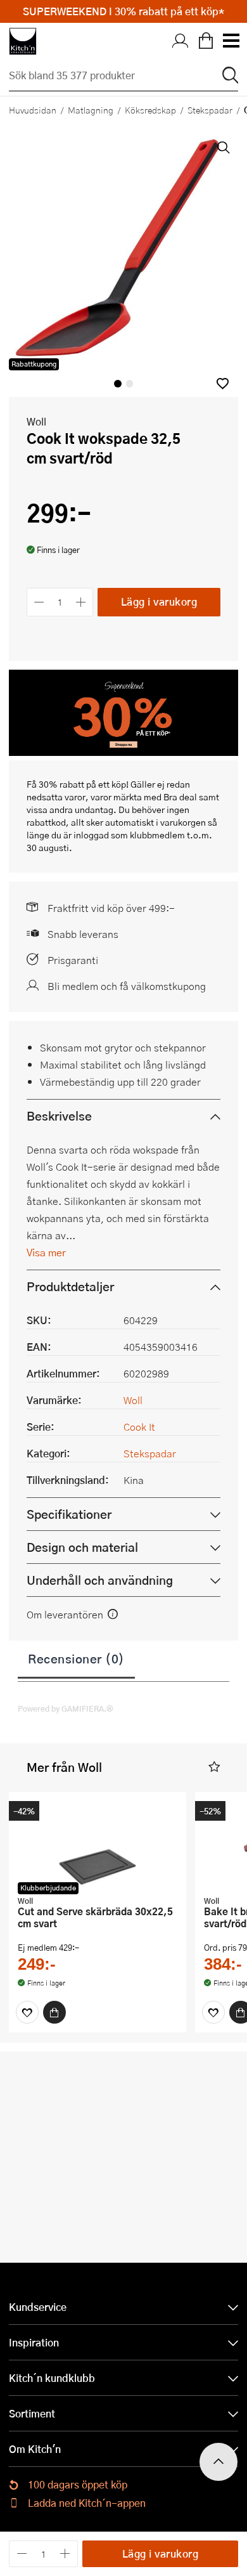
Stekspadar (210, 110)
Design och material (82, 1547)
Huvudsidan (33, 110)
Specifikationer (69, 1514)
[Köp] (54, 2012)
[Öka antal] (81, 602)
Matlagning (91, 110)
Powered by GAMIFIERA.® (66, 1708)
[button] (223, 383)
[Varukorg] (206, 41)
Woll (36, 421)
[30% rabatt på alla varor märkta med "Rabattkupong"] (123, 752)
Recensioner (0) (76, 1658)
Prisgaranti (73, 960)
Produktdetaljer (70, 1286)
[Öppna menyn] (231, 41)
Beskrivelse (59, 1116)
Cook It (139, 1427)
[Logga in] (180, 41)
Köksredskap (150, 110)
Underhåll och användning (100, 1580)
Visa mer (46, 1252)
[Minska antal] (39, 602)
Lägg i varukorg (159, 602)
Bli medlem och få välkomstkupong (127, 986)
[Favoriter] (27, 2012)
